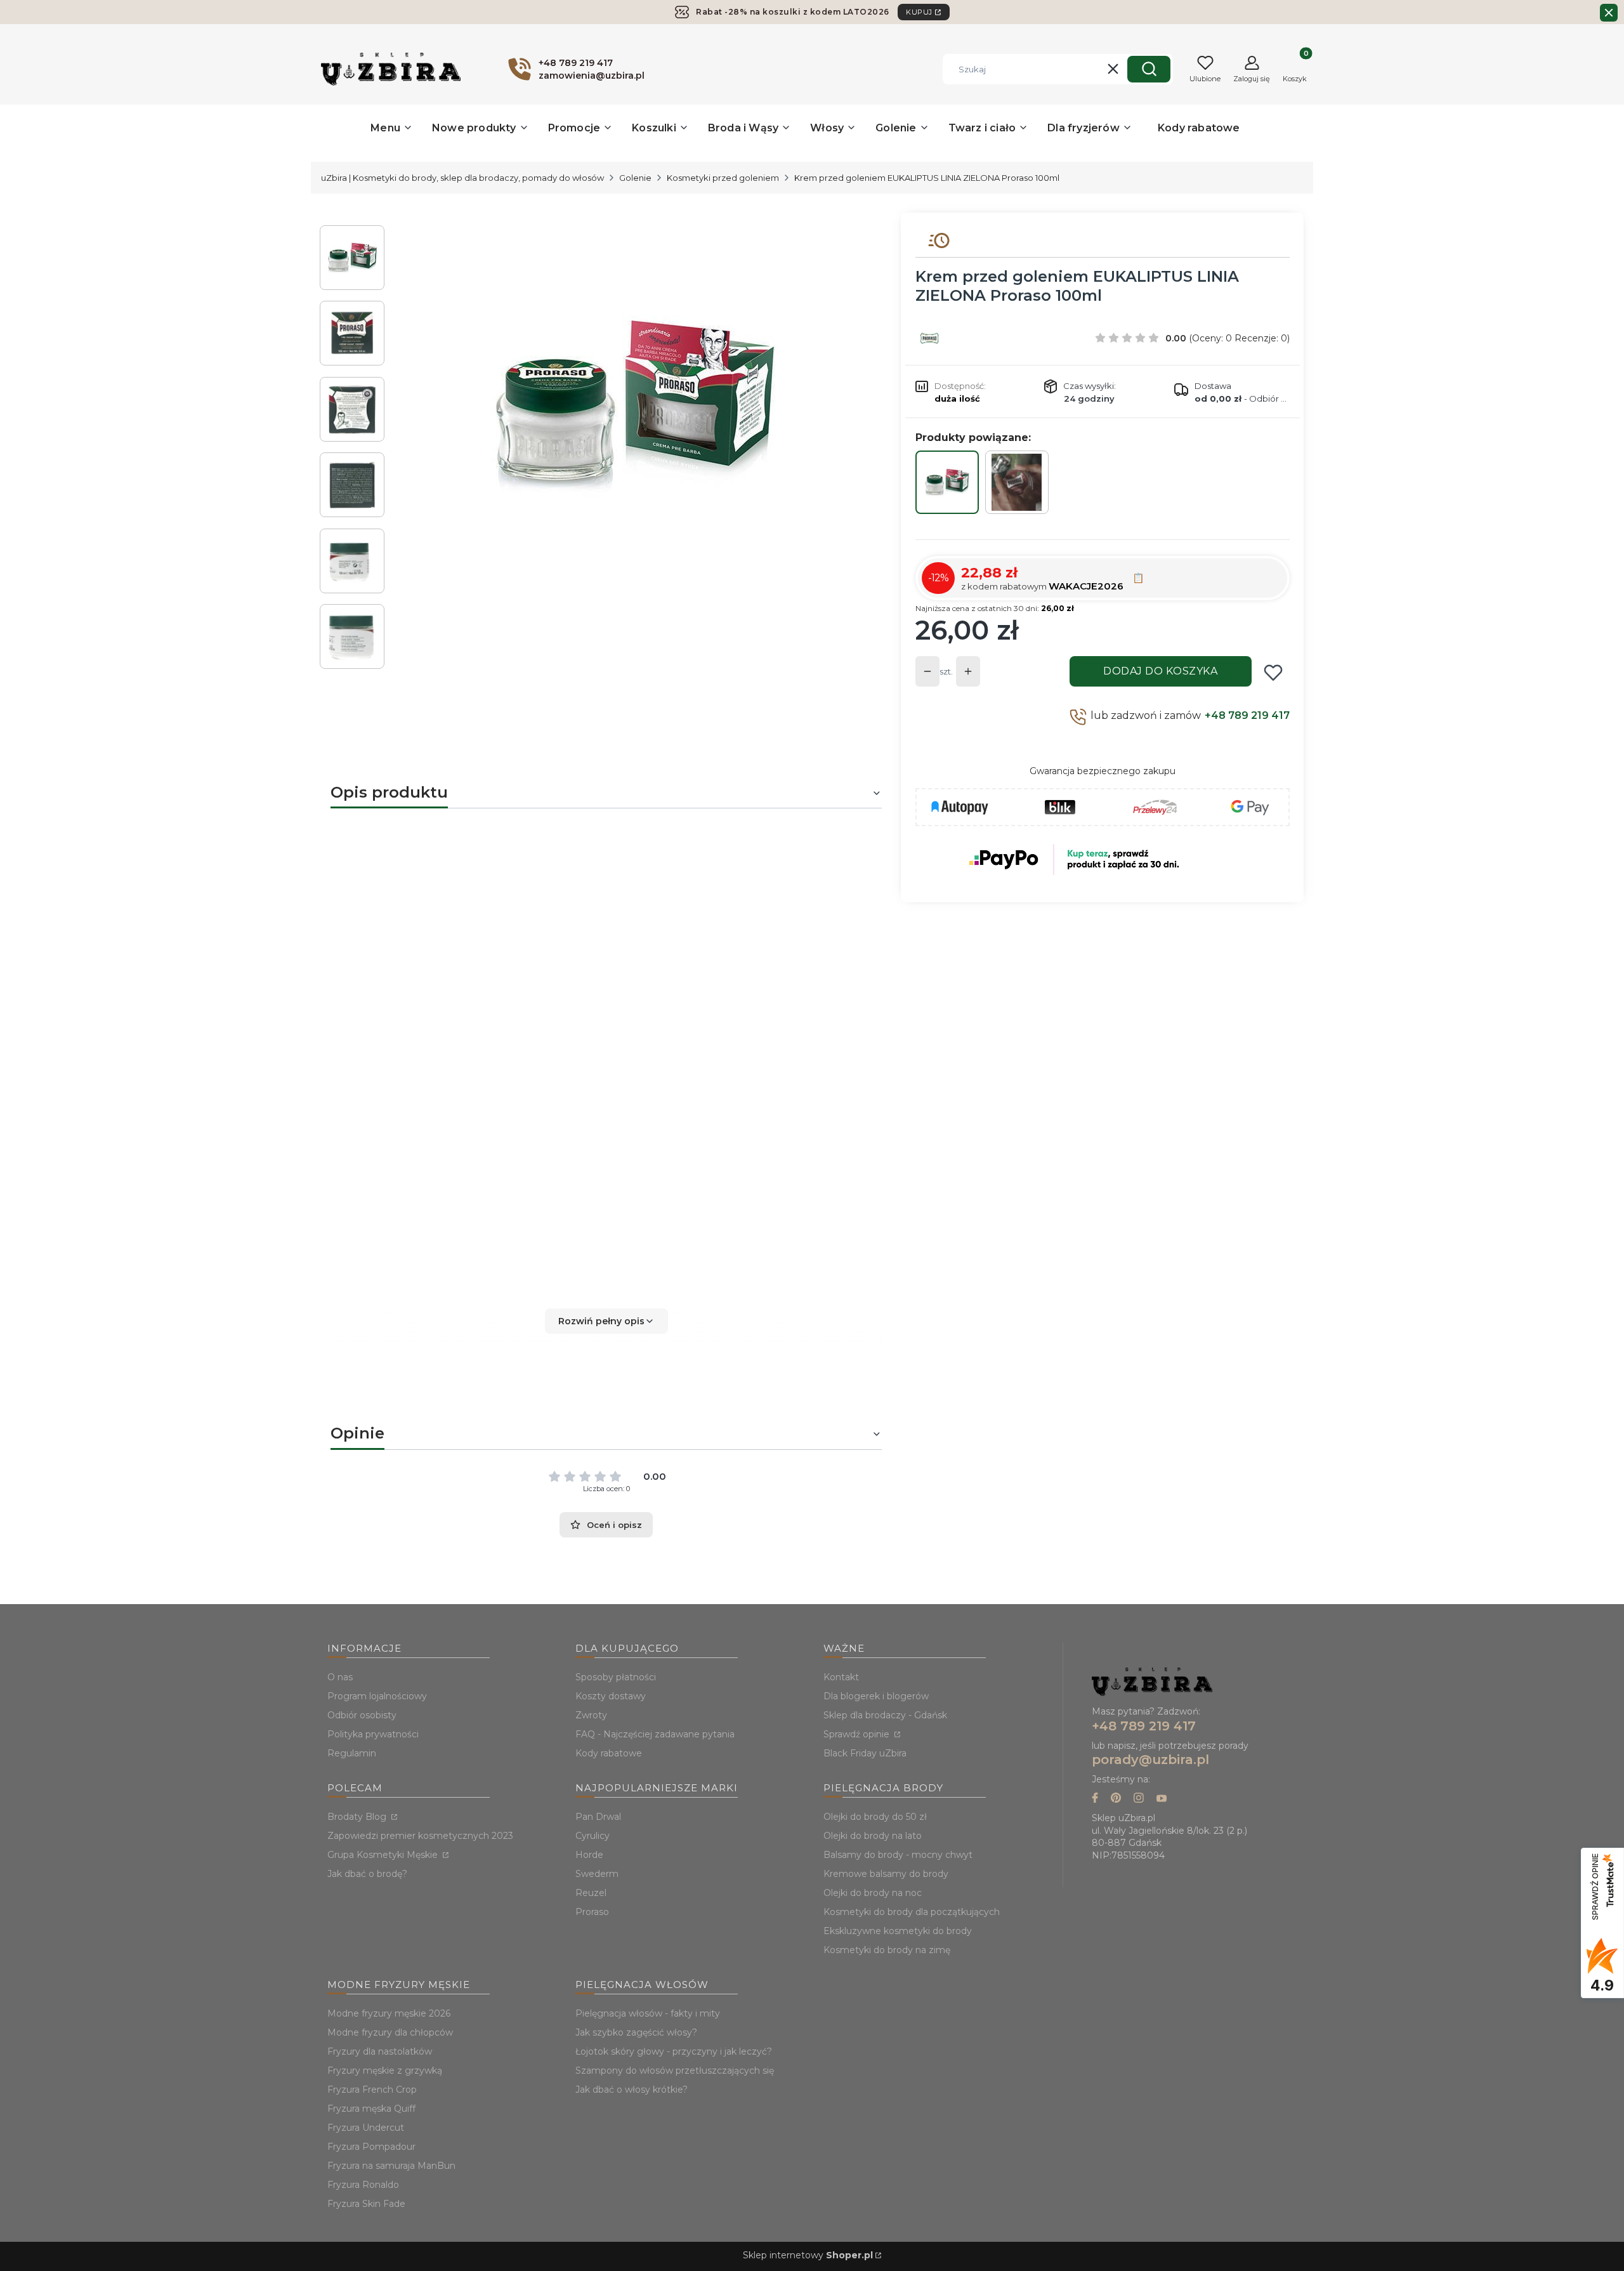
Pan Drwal (598, 1817)
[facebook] (1095, 1799)
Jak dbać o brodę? (367, 1874)
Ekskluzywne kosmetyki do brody (898, 1931)
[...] (633, 405)
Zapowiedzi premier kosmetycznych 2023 (420, 1836)
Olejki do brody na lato (873, 1836)
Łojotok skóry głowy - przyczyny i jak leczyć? (674, 2051)
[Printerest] (1116, 1799)
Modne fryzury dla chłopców (390, 2032)
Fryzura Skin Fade (366, 2204)
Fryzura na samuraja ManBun (391, 2166)
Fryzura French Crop (372, 2090)
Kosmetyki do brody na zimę (887, 1950)
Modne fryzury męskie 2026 (389, 2013)
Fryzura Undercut (366, 2128)
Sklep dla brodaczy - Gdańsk (885, 1715)
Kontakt (841, 1677)
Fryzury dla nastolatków (380, 2051)
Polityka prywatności (373, 1734)
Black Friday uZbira (865, 1753)
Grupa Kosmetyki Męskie (384, 1855)
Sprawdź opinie (858, 1734)
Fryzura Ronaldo (363, 2185)
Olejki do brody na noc (873, 1893)
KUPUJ (919, 12)
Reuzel (591, 1893)
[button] (1149, 69)
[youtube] (1162, 1799)
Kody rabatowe (609, 1753)
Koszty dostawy (611, 1696)
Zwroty (591, 1715)
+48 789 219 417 (1247, 715)
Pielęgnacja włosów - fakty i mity (648, 2013)
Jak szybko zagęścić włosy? (636, 2032)
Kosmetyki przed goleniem (723, 178)
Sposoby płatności (616, 1677)
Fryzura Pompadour (371, 2147)
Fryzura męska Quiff (371, 2109)
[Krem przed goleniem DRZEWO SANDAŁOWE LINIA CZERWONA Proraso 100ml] (1017, 482)
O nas (340, 1677)
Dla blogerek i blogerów (876, 1696)
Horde (589, 1855)
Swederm (597, 1874)
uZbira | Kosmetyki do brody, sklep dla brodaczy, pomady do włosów (462, 178)
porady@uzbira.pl (1150, 1760)
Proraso (651, 1037)
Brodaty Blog (358, 1817)
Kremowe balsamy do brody (886, 1874)
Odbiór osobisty (362, 1715)
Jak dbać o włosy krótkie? (632, 2090)
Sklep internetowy (808, 2255)
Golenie (635, 178)
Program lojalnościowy (377, 1696)
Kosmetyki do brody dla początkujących (912, 1912)
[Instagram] (1139, 1799)
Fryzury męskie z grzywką (385, 2070)
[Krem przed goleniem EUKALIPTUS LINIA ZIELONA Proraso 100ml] (947, 482)
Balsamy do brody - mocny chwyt (898, 1855)
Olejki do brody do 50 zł (875, 1817)
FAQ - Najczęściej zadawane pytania (655, 1734)
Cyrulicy (593, 1836)
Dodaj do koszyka (1160, 671)
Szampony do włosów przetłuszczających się (675, 2070)
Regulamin (352, 1753)
